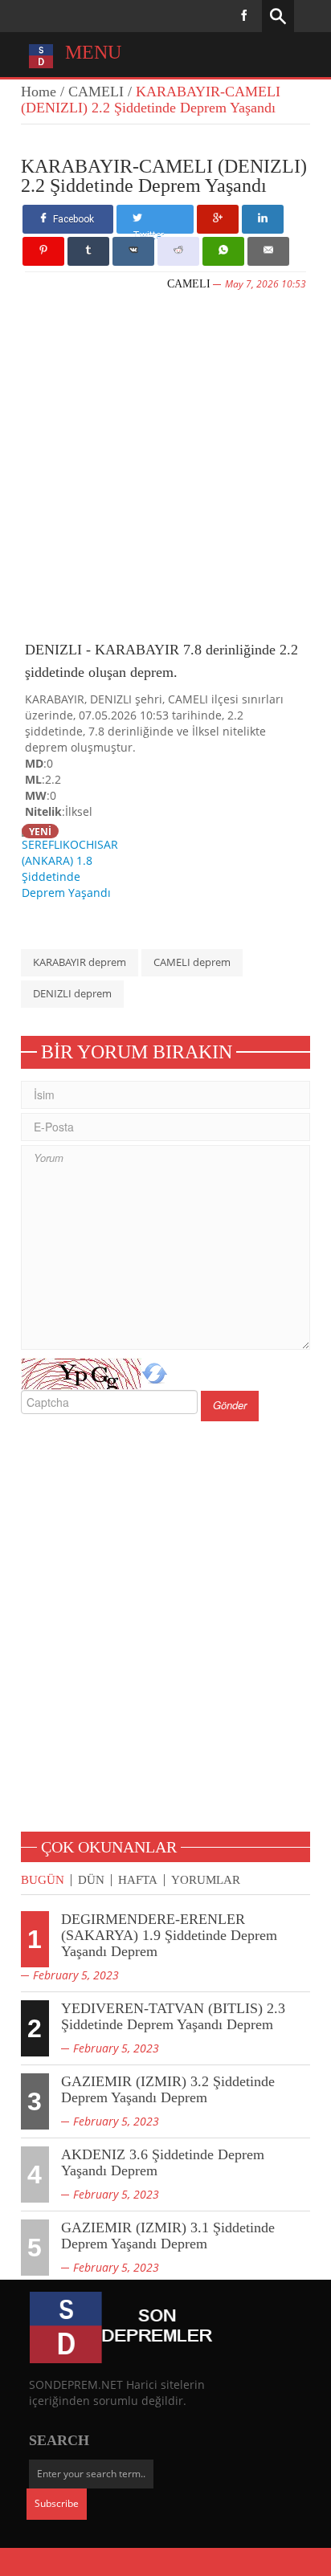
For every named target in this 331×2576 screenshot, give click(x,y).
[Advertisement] (165, 463)
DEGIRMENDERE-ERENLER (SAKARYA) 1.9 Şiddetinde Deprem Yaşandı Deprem (169, 1935)
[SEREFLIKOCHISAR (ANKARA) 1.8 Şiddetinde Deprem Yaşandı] (74, 861)
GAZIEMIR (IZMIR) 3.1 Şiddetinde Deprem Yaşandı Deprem (168, 2236)
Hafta (138, 1880)
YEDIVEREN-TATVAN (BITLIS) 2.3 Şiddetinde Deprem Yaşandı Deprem (173, 2016)
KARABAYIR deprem (80, 962)
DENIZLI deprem (72, 993)
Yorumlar (206, 1880)
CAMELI (96, 92)
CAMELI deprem (192, 962)
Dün (91, 1880)
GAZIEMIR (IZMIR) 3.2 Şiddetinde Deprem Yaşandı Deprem (168, 2089)
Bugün (43, 1880)
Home (39, 92)
